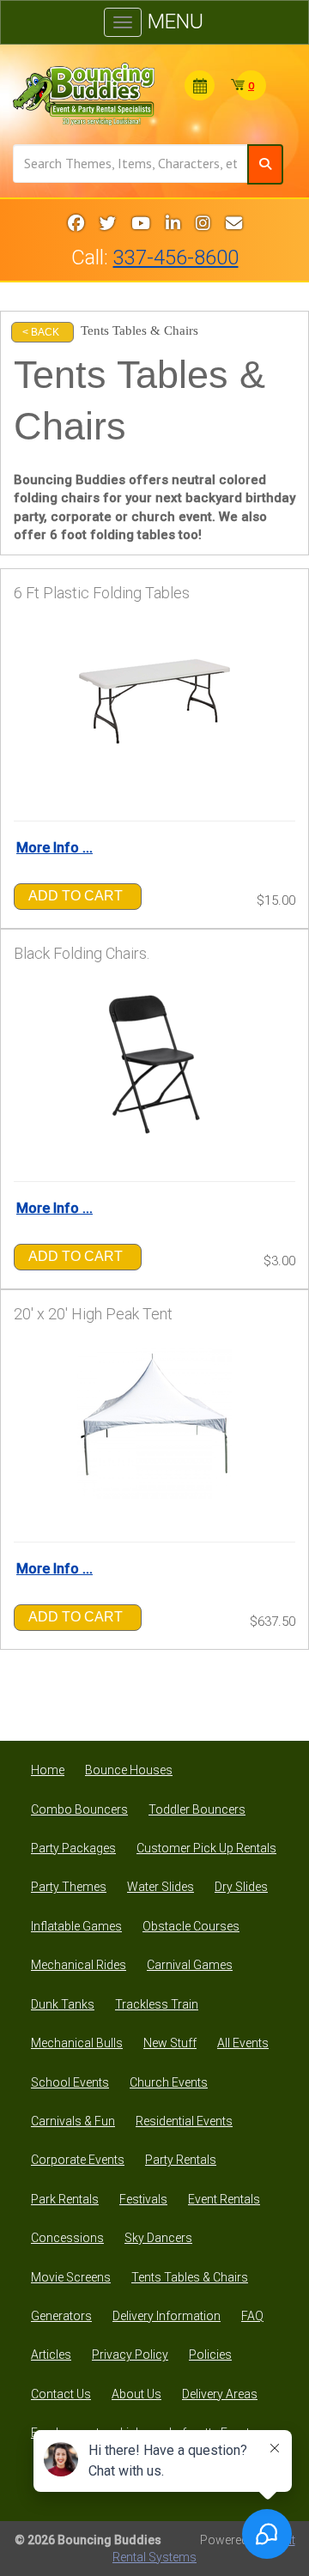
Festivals (143, 2199)
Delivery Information (167, 2316)
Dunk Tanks (63, 2004)
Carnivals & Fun (73, 2121)
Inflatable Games (76, 1926)
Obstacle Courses (191, 1926)
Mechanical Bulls (77, 2043)
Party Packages (73, 1848)
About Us (136, 2394)
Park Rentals (65, 2199)
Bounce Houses (129, 1770)
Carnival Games (190, 1965)
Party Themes (69, 1887)
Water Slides (161, 1887)
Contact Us (61, 2394)
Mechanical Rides (79, 1965)
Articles (51, 2355)
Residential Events (184, 2121)
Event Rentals (224, 2199)
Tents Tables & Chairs (190, 2277)
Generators (61, 2316)
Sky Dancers (158, 2238)
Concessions (67, 2238)
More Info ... (55, 848)
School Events (70, 2082)
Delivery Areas (220, 2394)
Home (48, 1770)
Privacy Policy (130, 2355)
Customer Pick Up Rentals (206, 1848)
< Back (41, 332)
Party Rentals (181, 2160)
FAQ (252, 2316)
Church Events (169, 2082)
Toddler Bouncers (197, 1809)
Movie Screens (71, 2277)
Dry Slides (241, 1887)
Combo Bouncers (79, 1809)
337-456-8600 (176, 258)
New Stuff (170, 2043)
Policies (210, 2355)
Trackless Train (157, 2004)
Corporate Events (78, 2160)
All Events (243, 2043)
